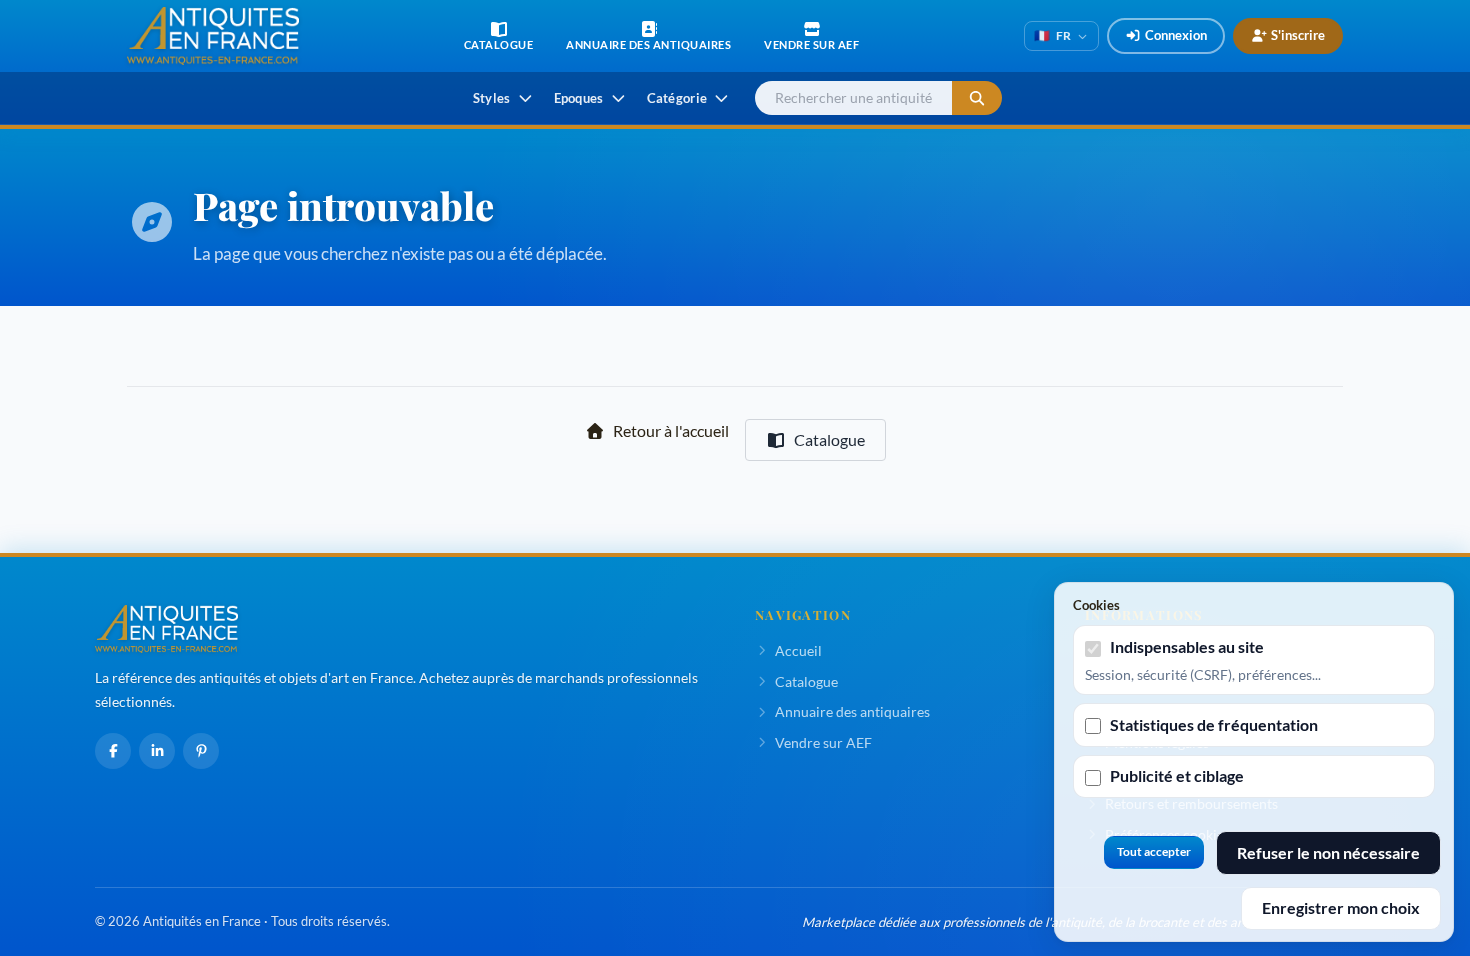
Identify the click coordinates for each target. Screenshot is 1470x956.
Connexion (1176, 35)
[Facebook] (113, 751)
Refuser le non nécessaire (1328, 852)
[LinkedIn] (157, 751)
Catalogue (829, 439)
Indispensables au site (1187, 646)
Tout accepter (1154, 851)
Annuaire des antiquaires (852, 711)
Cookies (1096, 605)
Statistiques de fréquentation (1214, 724)
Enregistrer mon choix (1341, 907)
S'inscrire (1298, 35)
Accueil (798, 650)
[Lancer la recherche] (977, 98)
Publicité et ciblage (1177, 775)
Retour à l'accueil (671, 430)
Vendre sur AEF (823, 742)
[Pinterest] (201, 751)
